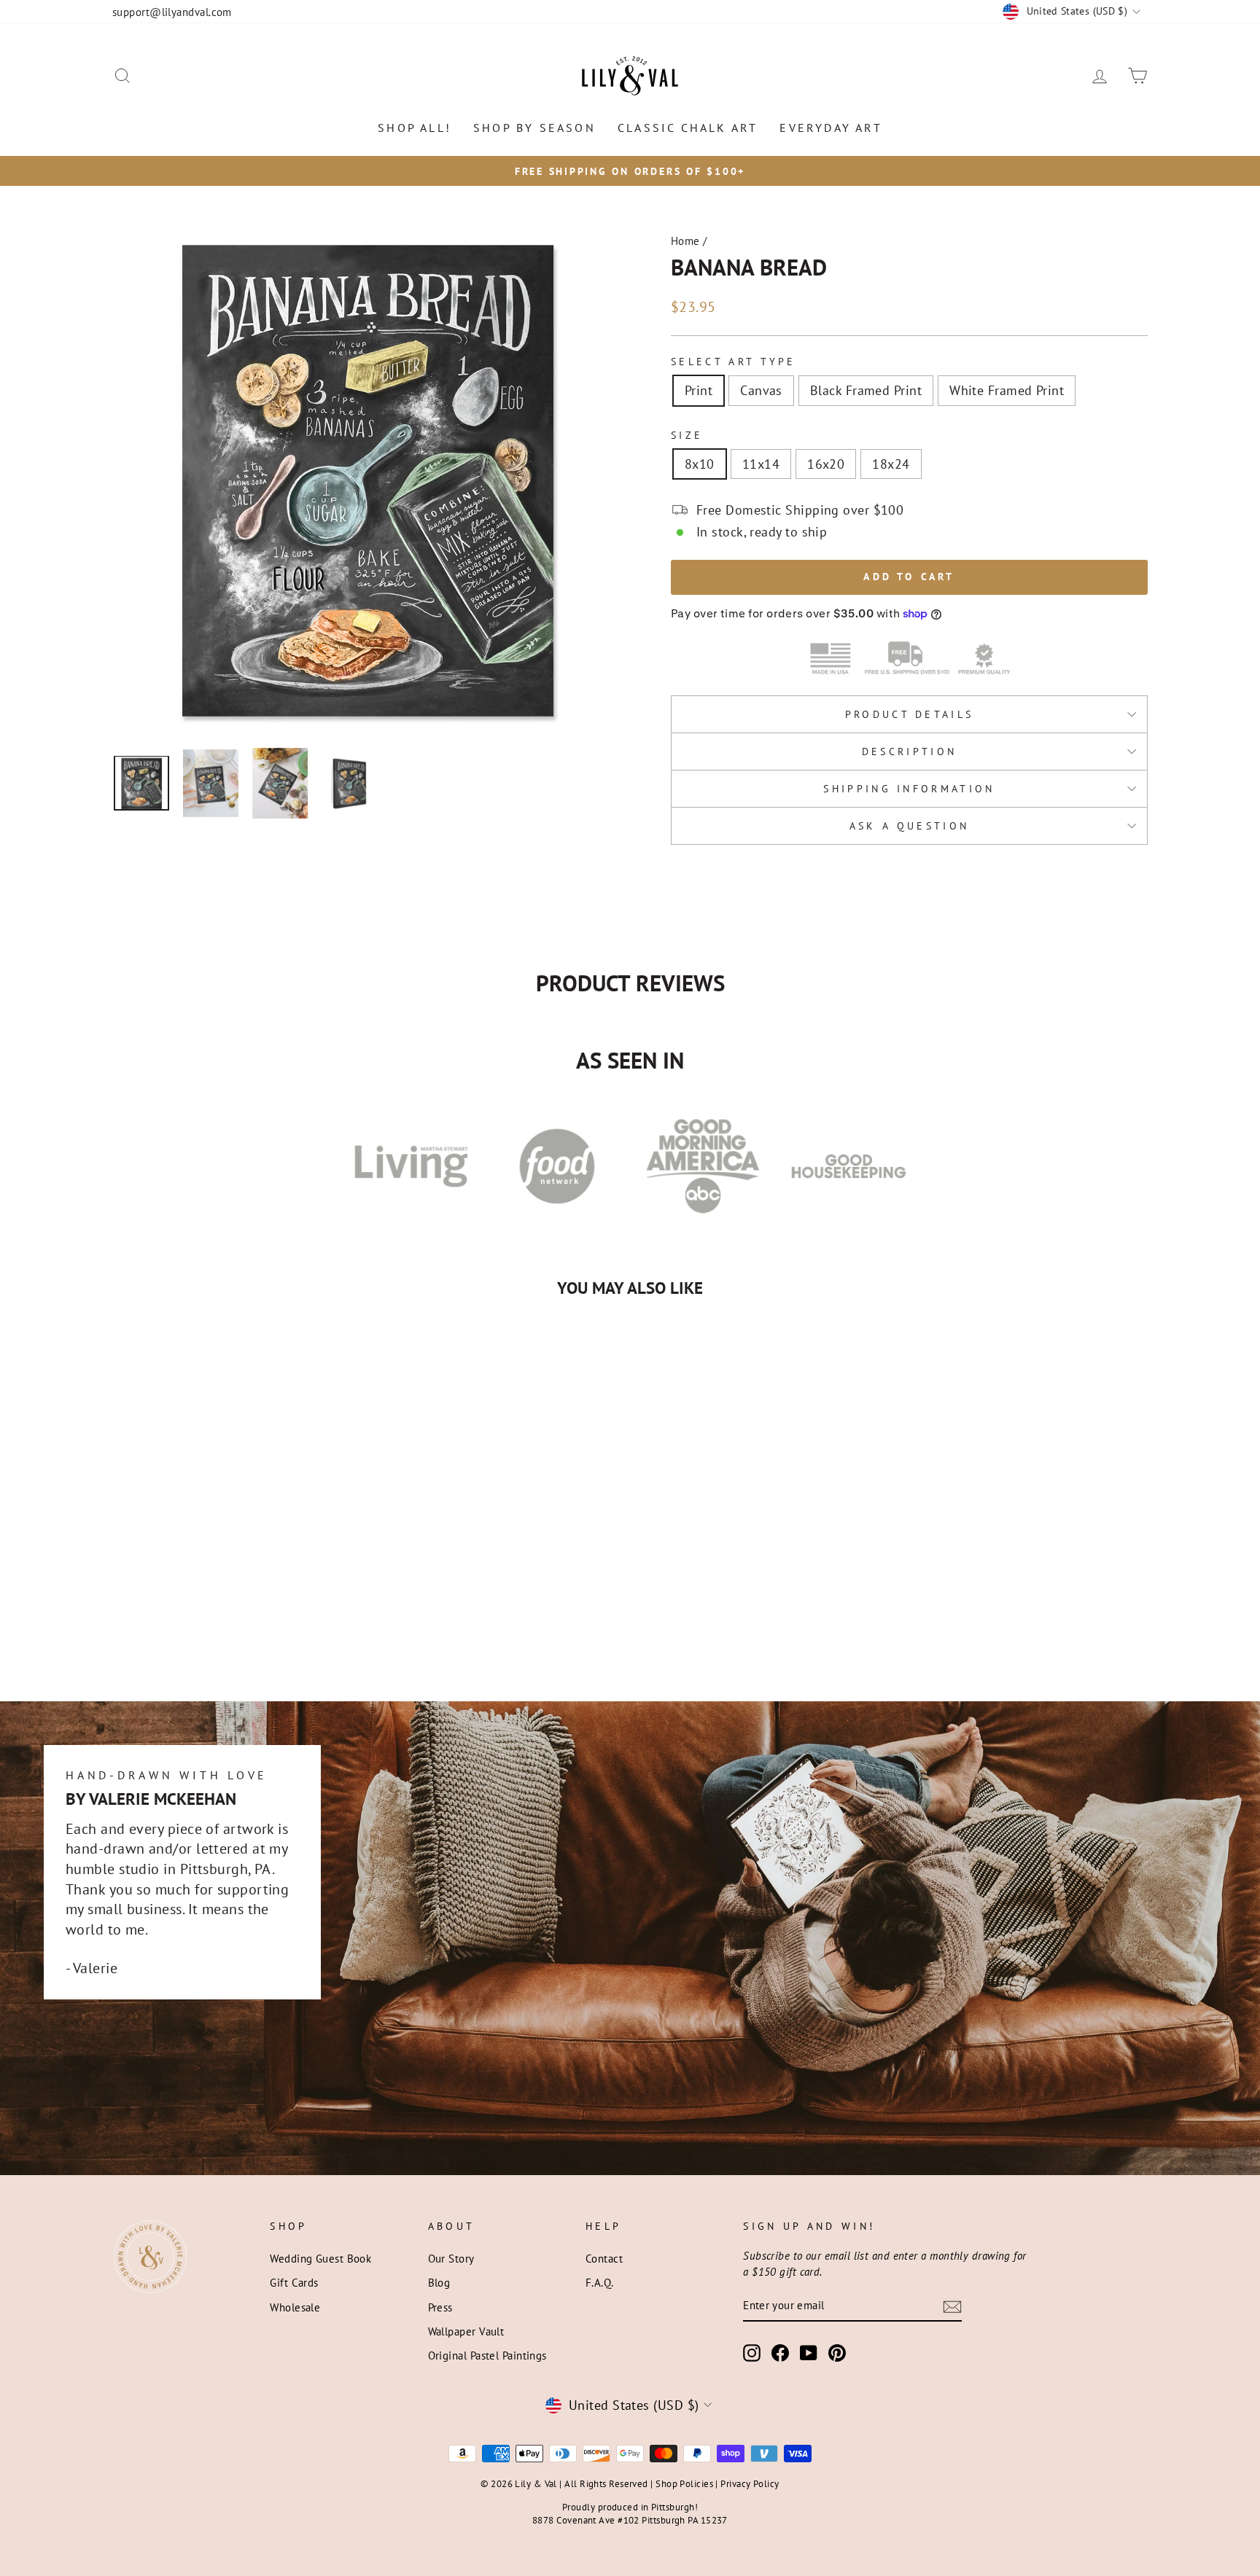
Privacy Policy (750, 2483)
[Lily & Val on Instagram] (752, 2352)
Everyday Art (831, 128)
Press (440, 2307)
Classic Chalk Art (688, 128)
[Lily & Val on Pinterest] (837, 2352)
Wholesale (295, 2307)
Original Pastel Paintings (487, 2355)
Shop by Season (534, 128)
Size (687, 435)
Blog (439, 2282)
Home (685, 241)
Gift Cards (294, 2282)
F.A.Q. (600, 2282)
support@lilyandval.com (172, 12)
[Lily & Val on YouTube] (809, 2352)
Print (699, 390)
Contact (604, 2258)
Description (910, 751)
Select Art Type (734, 361)
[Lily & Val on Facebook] (780, 2352)
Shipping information (909, 788)
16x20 (826, 464)
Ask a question (909, 826)
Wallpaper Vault (466, 2331)
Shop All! (415, 128)
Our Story (451, 2258)
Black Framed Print (866, 390)
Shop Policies (684, 2483)
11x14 (761, 464)
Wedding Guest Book (320, 2258)
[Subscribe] (952, 2306)
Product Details (910, 714)
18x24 (891, 464)
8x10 (700, 464)
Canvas (761, 390)
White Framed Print (1007, 390)
